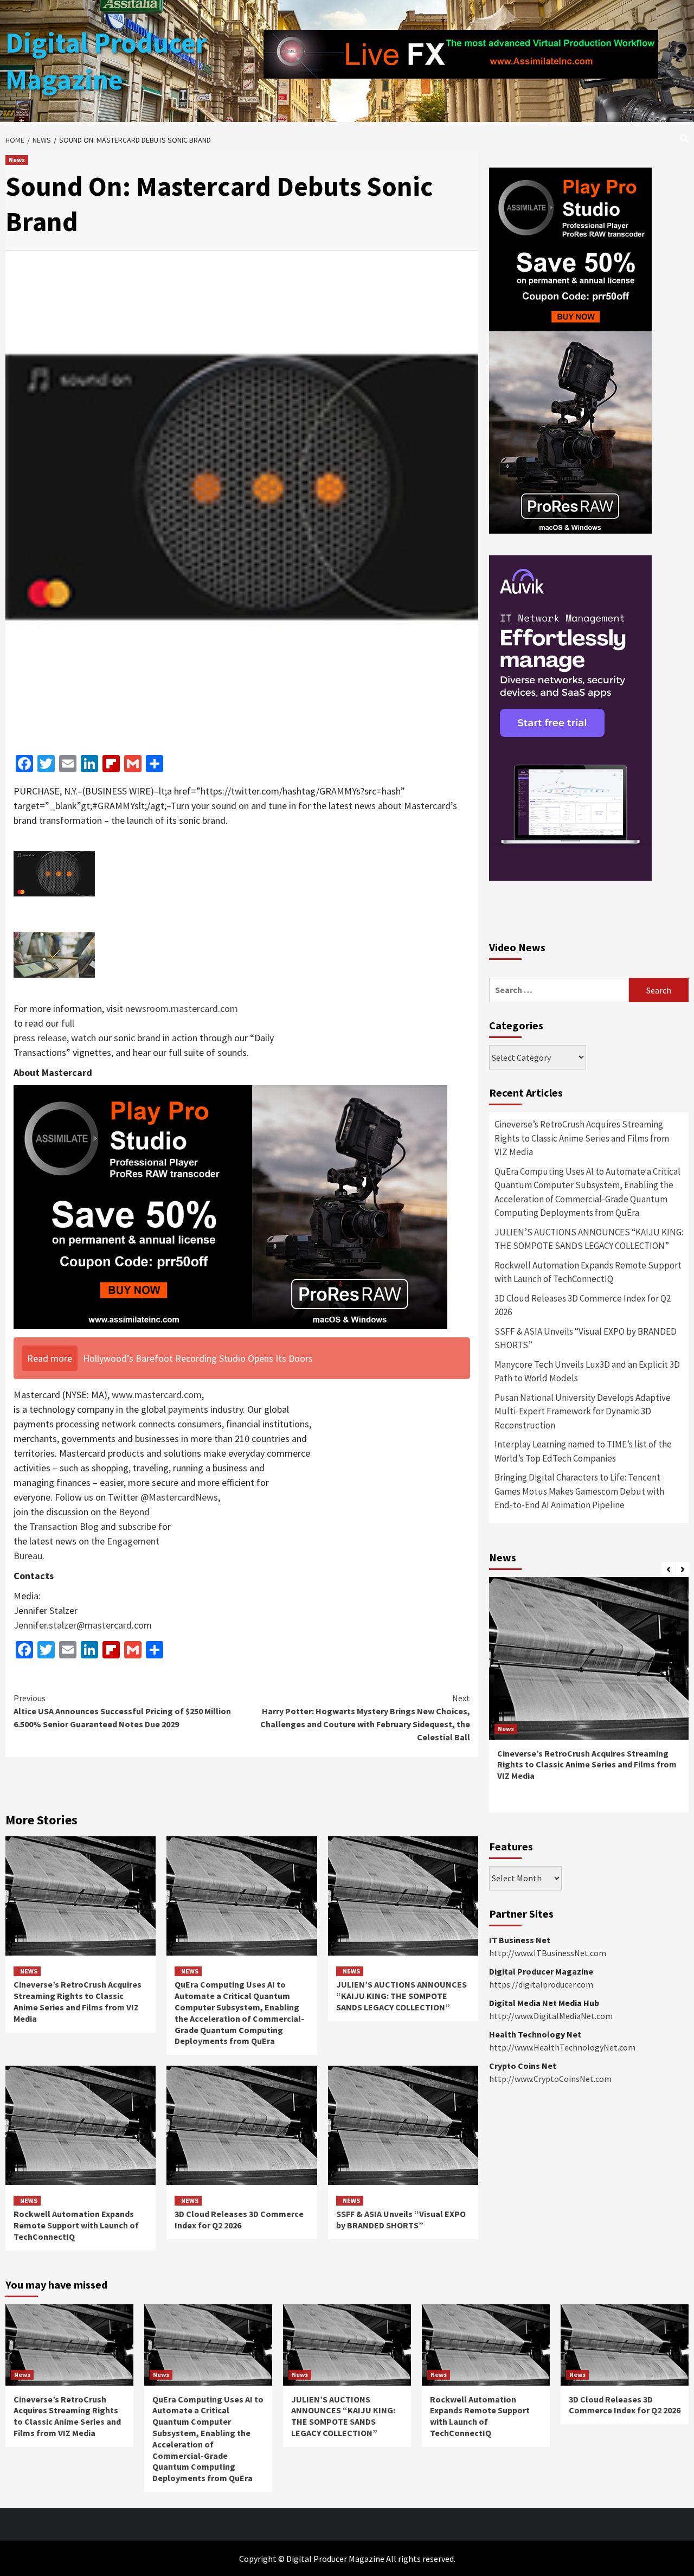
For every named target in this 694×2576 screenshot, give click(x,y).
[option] (589, 1700)
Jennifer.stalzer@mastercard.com (83, 1625)
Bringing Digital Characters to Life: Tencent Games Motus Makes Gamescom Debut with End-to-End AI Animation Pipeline (579, 1491)
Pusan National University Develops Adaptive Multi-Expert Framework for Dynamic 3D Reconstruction (583, 1411)
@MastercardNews (179, 1497)
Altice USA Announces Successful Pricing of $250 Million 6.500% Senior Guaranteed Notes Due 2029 (122, 1711)
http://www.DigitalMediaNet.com (551, 2016)
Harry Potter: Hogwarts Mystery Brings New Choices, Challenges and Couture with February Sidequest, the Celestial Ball (365, 1718)
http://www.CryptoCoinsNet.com (550, 2079)
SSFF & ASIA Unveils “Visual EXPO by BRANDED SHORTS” (401, 2219)
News (17, 160)
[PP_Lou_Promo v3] (230, 1206)
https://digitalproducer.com (541, 1984)
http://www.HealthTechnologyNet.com (562, 2047)
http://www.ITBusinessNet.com (548, 1953)
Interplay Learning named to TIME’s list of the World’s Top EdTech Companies (583, 1451)
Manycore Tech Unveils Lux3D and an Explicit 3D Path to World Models (587, 1372)
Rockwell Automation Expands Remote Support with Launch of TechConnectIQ (76, 2225)
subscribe (137, 1526)
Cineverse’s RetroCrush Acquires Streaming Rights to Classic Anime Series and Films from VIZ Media (78, 2001)
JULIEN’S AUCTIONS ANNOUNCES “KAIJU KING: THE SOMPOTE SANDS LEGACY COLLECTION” (401, 1996)
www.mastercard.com (157, 1395)
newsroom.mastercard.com (182, 1008)
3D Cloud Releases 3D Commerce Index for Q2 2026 (239, 2219)
